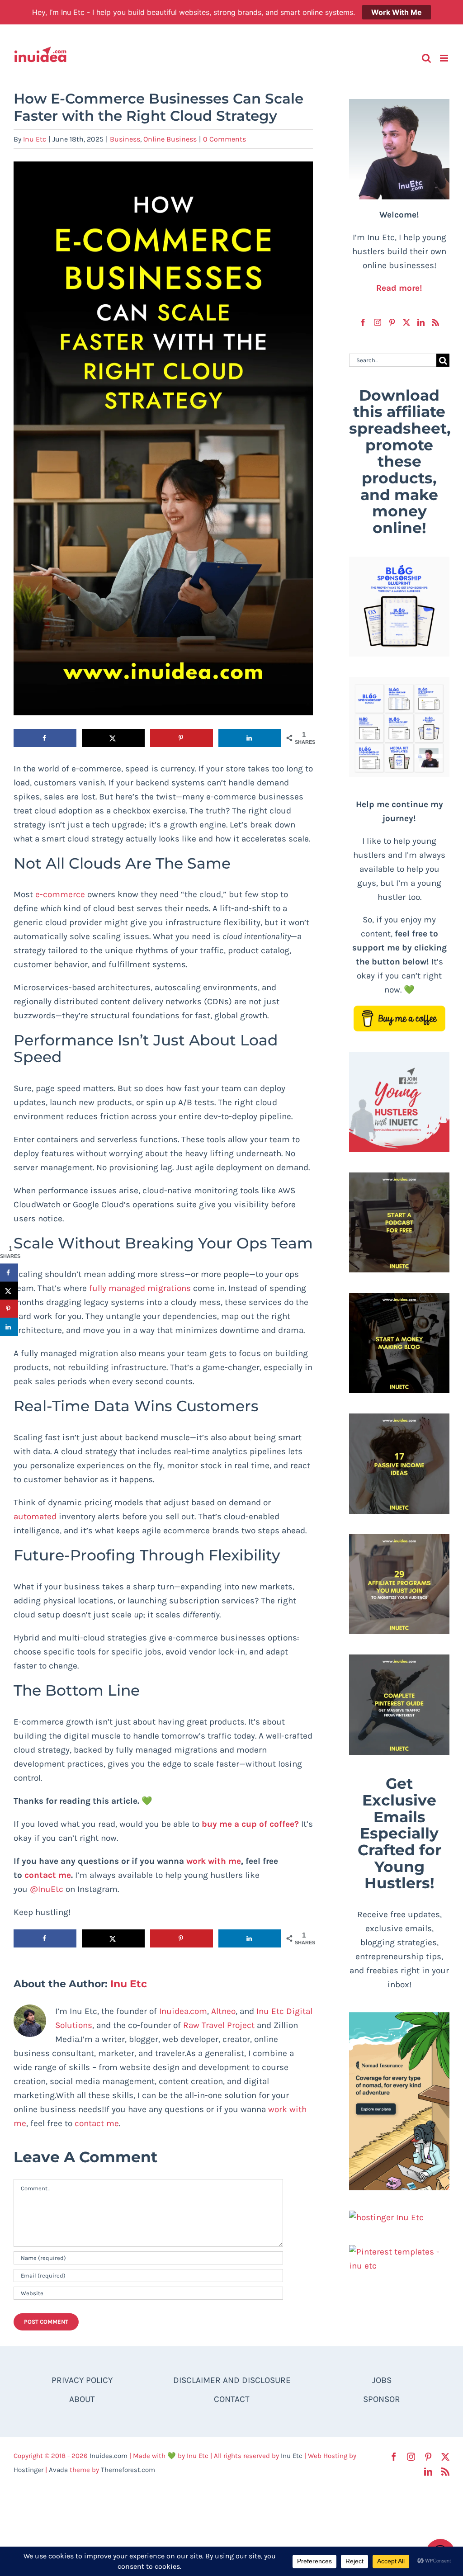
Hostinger (28, 2470)
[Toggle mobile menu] (445, 58)
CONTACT (232, 2399)
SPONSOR (382, 2399)
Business (125, 139)
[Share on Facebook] (45, 738)
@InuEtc (47, 1889)
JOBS (382, 2380)
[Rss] (435, 322)
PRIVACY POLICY (82, 2380)
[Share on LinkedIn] (250, 738)
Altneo (223, 2011)
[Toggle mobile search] (426, 58)
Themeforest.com (128, 2470)
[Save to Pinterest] (182, 738)
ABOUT (82, 2399)
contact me (97, 2123)
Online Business (170, 139)
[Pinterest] (392, 322)
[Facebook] (363, 322)
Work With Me (397, 12)
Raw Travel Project (219, 2025)
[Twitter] (406, 322)
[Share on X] (113, 738)
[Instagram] (378, 322)
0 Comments (224, 139)
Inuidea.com (183, 2011)
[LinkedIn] (421, 322)
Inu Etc (35, 139)
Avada (58, 2470)
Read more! (399, 288)
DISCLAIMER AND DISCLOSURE (232, 2380)
